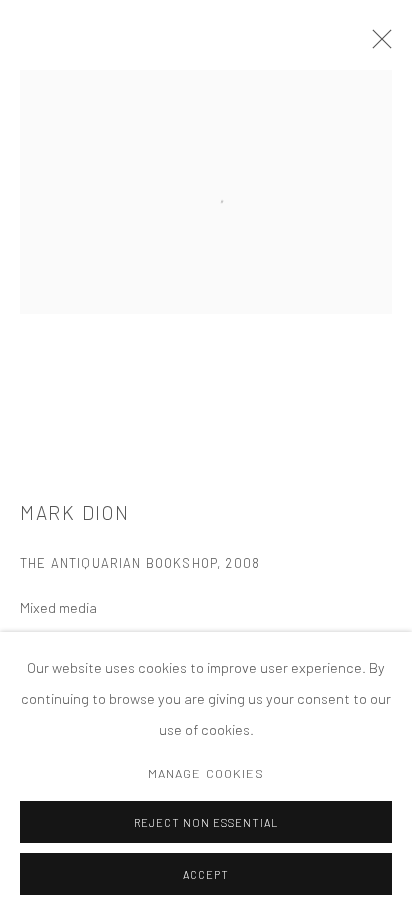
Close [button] (377, 45)
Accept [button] (206, 874)
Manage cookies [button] (206, 773)
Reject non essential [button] (206, 822)
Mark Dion (74, 512)
